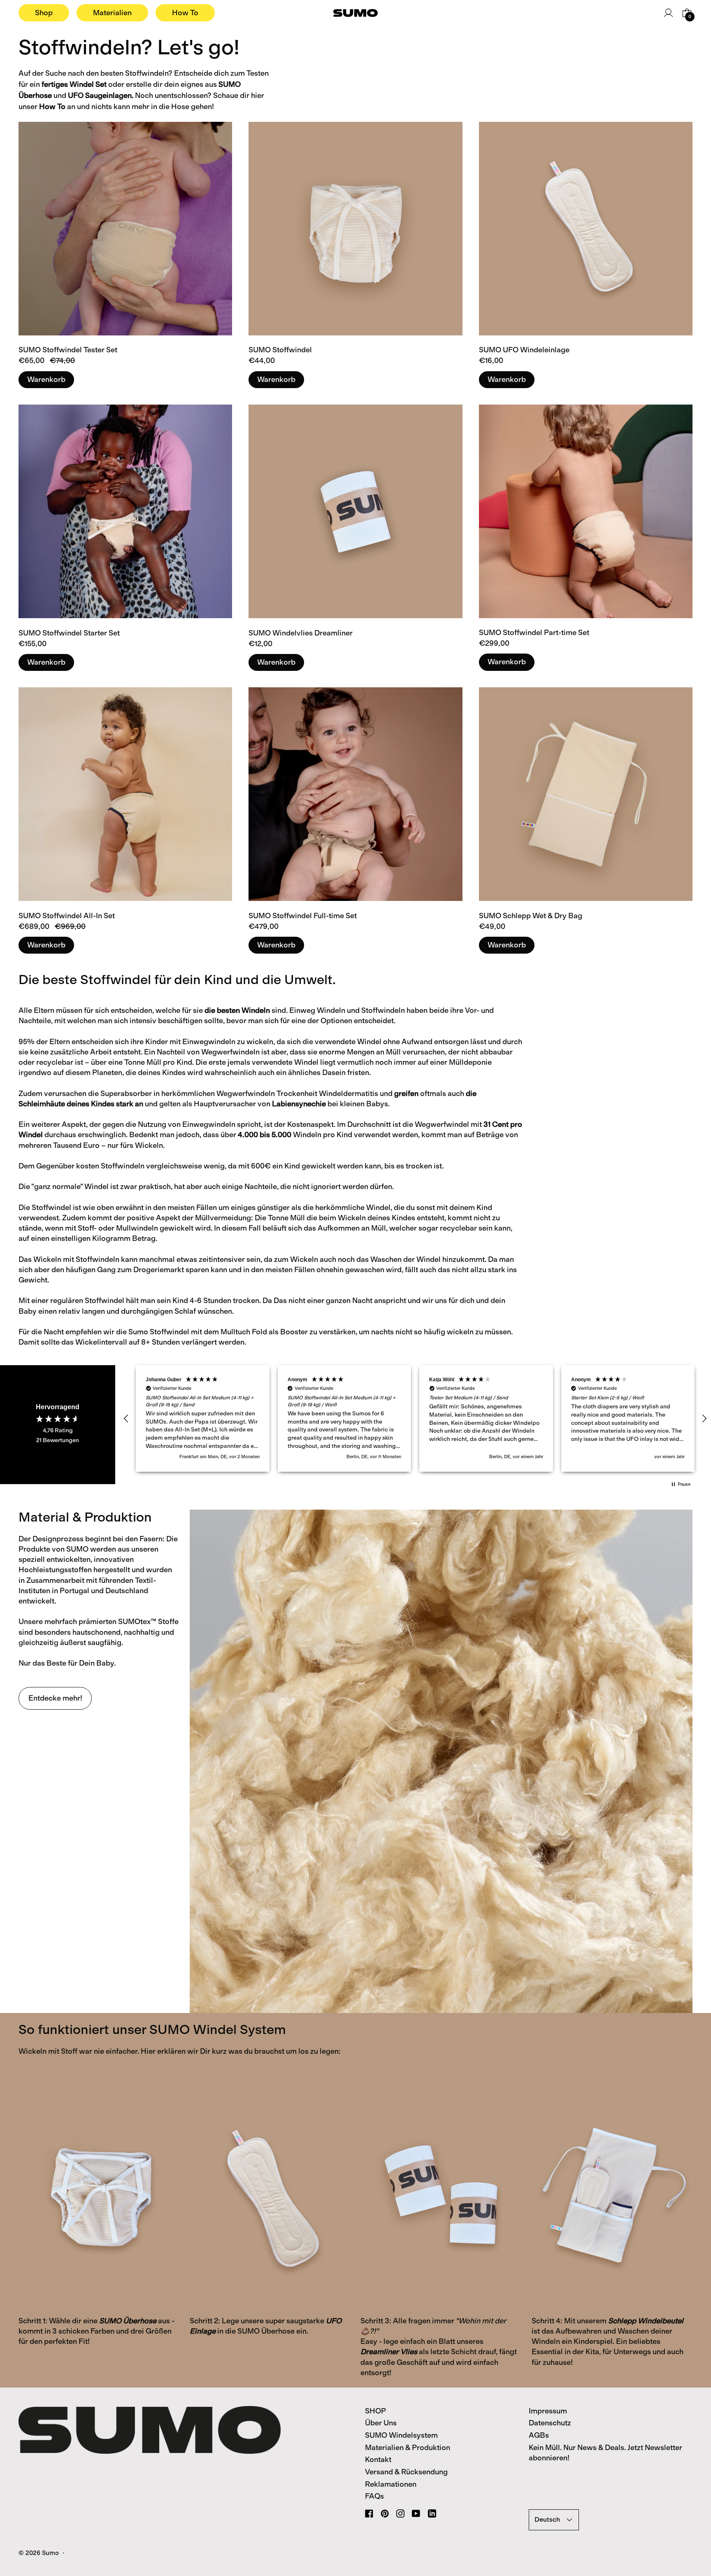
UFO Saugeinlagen (100, 95)
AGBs (539, 2435)
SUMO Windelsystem (401, 2435)
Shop (44, 13)
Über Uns (381, 2423)
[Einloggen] (668, 13)
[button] (126, 1419)
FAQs (374, 2496)
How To (185, 13)
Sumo (50, 2553)
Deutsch (547, 2519)
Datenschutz (550, 2423)
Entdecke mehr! (55, 1698)
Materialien (112, 13)
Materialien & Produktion (408, 2448)
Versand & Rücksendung (406, 2472)
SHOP (375, 2411)
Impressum (548, 2411)
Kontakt (378, 2460)
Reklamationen (391, 2484)
